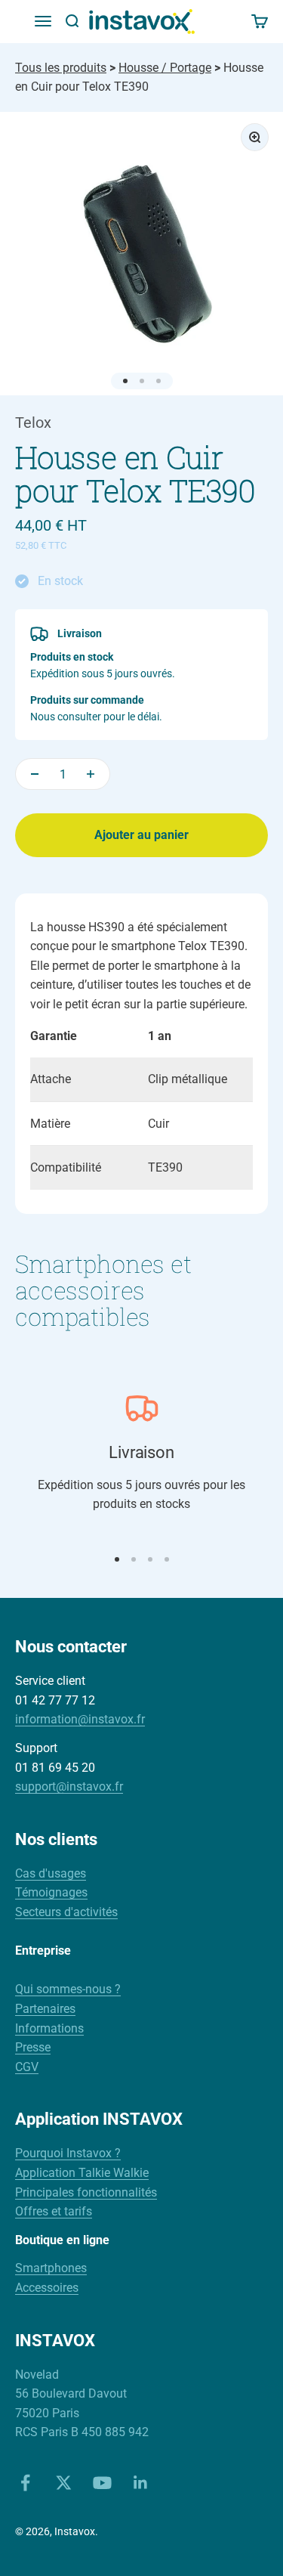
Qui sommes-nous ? (68, 1989)
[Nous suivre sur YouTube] (102, 2483)
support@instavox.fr (69, 1786)
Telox (33, 423)
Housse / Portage (165, 68)
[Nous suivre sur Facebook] (25, 2483)
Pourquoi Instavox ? (68, 2153)
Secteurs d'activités (66, 1912)
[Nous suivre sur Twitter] (64, 2483)
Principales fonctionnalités (86, 2192)
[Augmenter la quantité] (91, 774)
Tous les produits (61, 68)
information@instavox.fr (80, 1719)
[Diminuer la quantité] (35, 774)
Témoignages (51, 1892)
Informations (49, 2028)
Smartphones (51, 2268)
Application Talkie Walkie (82, 2173)
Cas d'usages (51, 1873)
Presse (33, 2047)
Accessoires (47, 2288)
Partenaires (45, 2009)
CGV (27, 2067)
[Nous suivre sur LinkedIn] (141, 2483)
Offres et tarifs (54, 2211)
